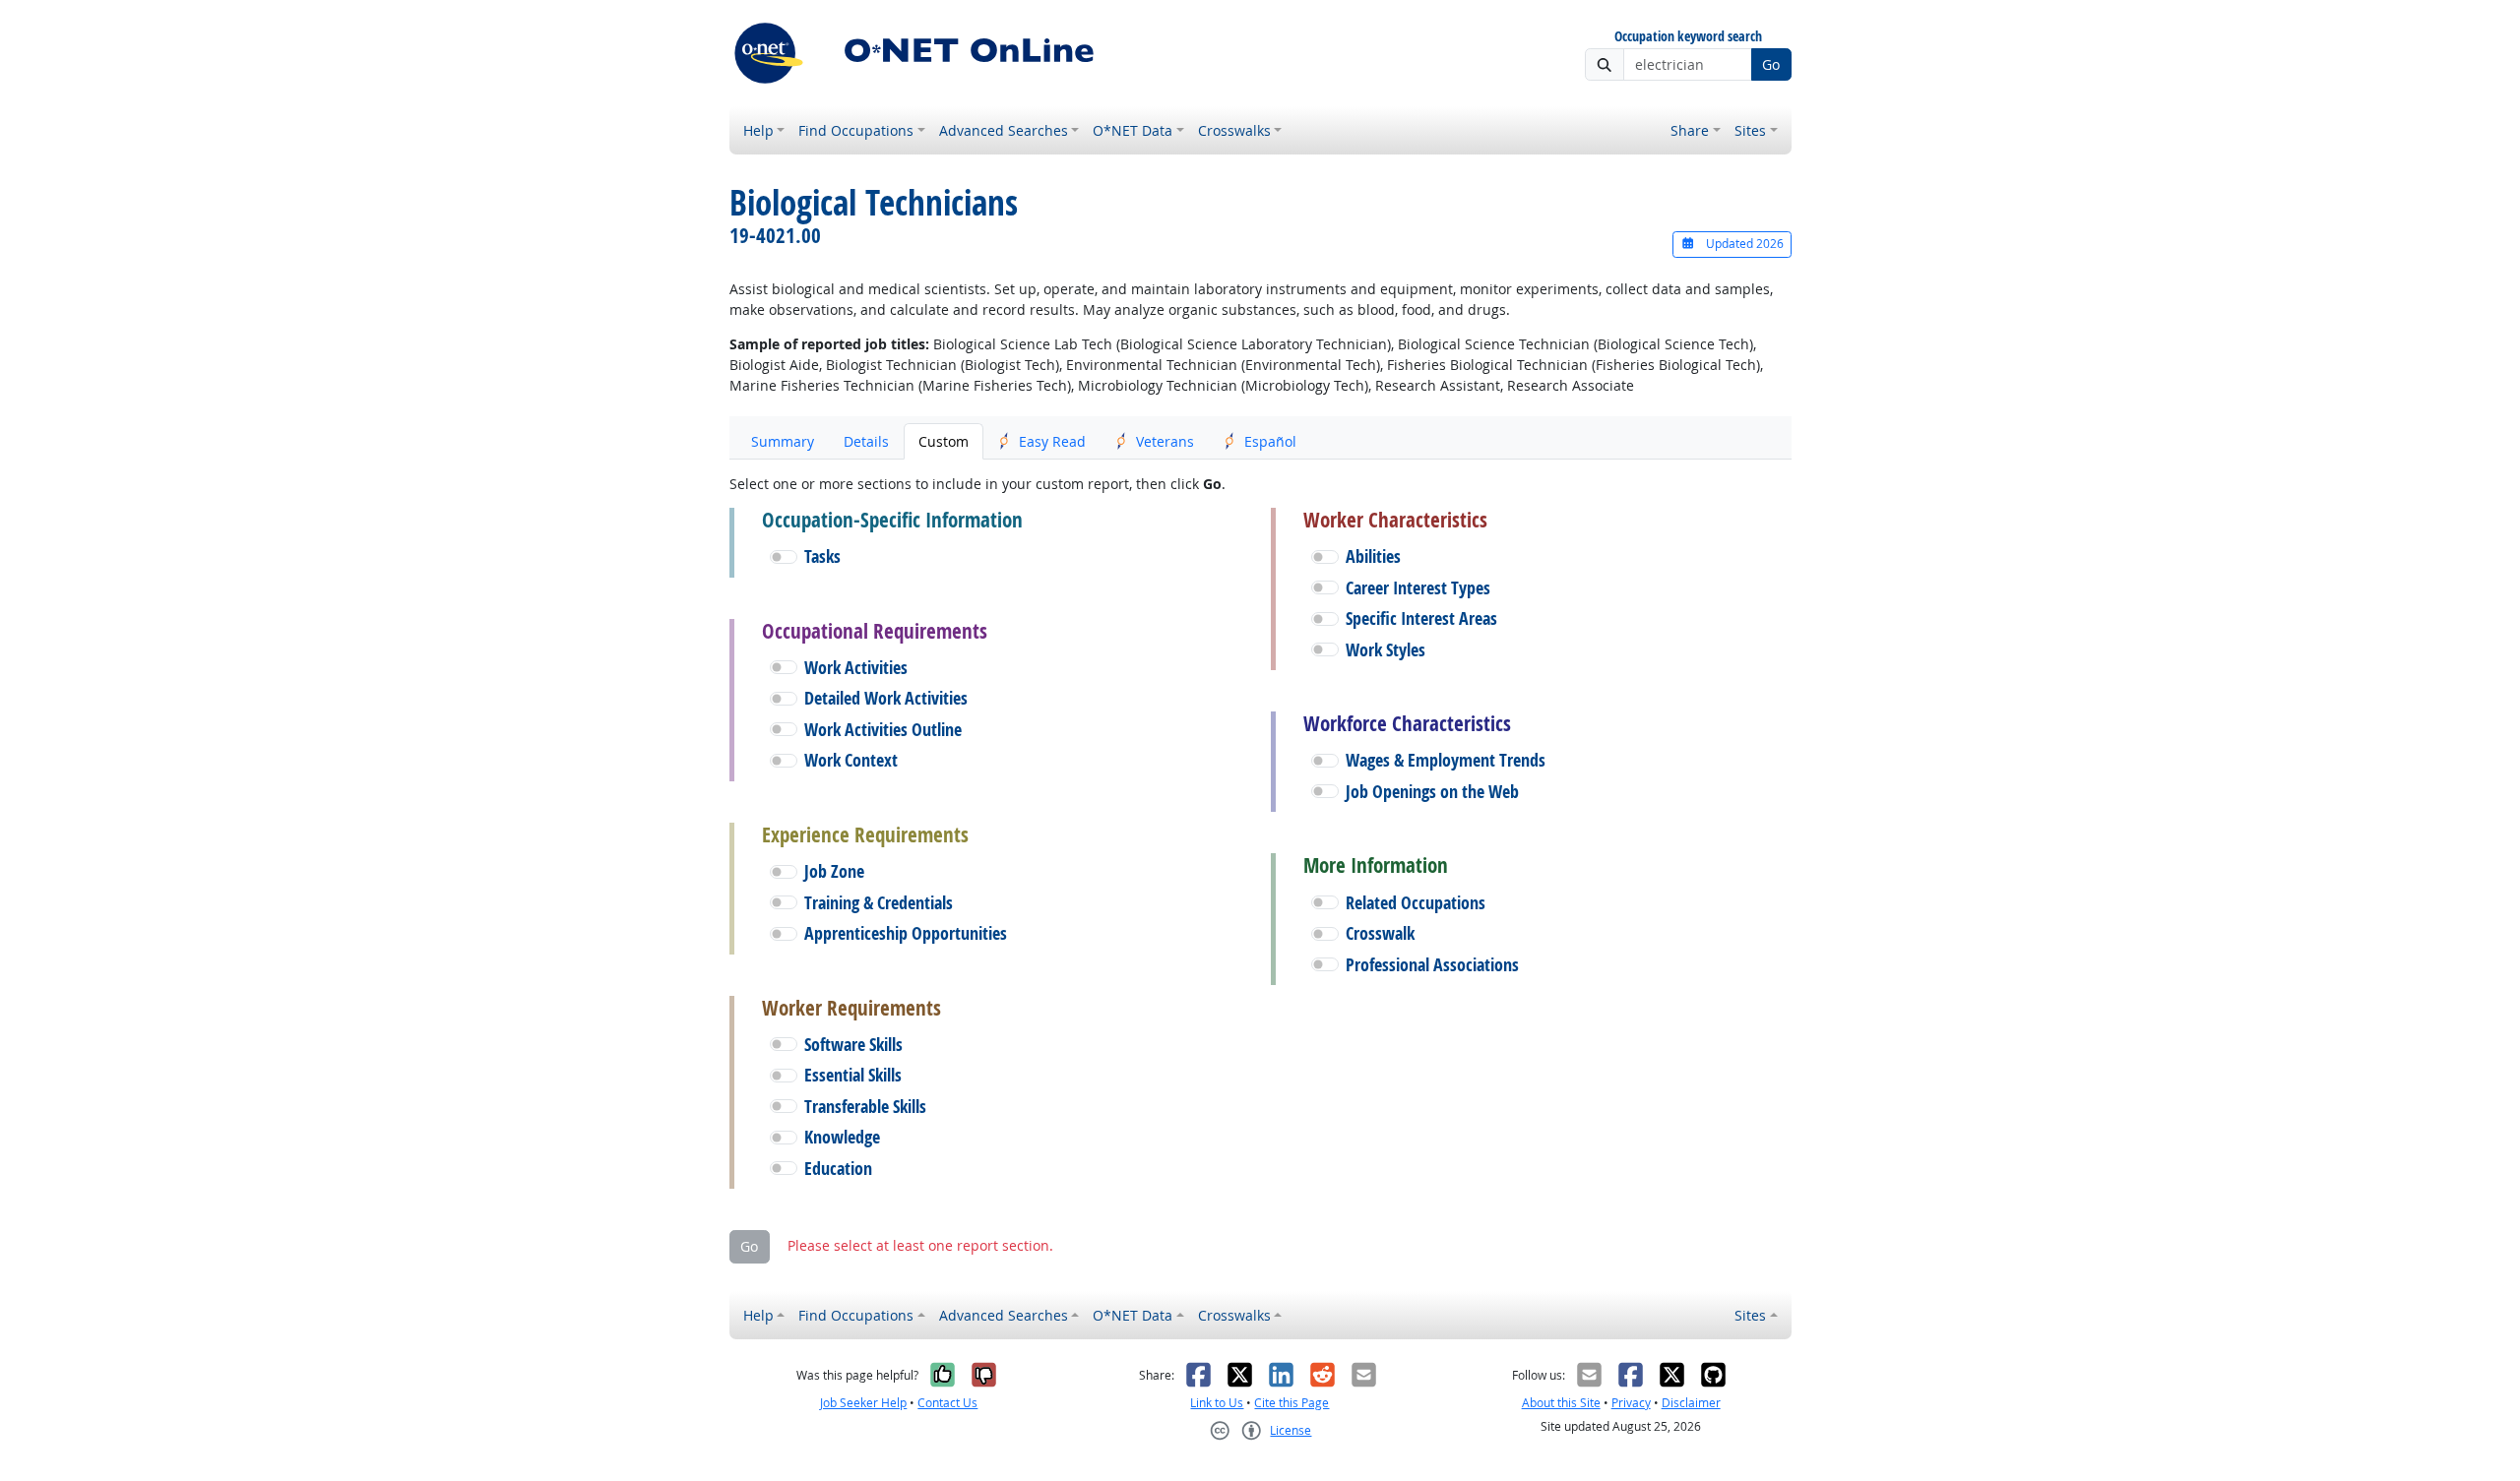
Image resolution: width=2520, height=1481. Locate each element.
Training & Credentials (879, 903)
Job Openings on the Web (1432, 792)
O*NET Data (1133, 130)
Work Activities (856, 668)
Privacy (1631, 1403)
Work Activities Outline (883, 730)
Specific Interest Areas (1421, 618)
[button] (784, 557)
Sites (1750, 130)
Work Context (851, 760)
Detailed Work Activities (886, 698)
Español (1270, 441)
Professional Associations (1432, 965)
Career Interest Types (1418, 588)
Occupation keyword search (1688, 37)
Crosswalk (1380, 933)
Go (1771, 64)
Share (1690, 130)
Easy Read (1052, 441)
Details (866, 441)
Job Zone (834, 871)
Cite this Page (1291, 1403)
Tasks (822, 556)
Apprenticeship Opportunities (906, 933)
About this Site (1561, 1403)
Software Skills (853, 1045)
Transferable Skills (865, 1107)
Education (838, 1169)
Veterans (1165, 441)
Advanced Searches (1004, 130)
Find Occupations (856, 130)
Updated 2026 (1743, 244)
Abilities (1373, 556)
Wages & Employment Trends (1446, 760)
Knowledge (842, 1137)
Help (758, 130)
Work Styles (1386, 650)
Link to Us (1217, 1403)
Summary (783, 441)
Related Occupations (1416, 903)
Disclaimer (1691, 1403)
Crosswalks (1234, 130)
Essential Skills (853, 1075)
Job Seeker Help (863, 1403)
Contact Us (947, 1403)
